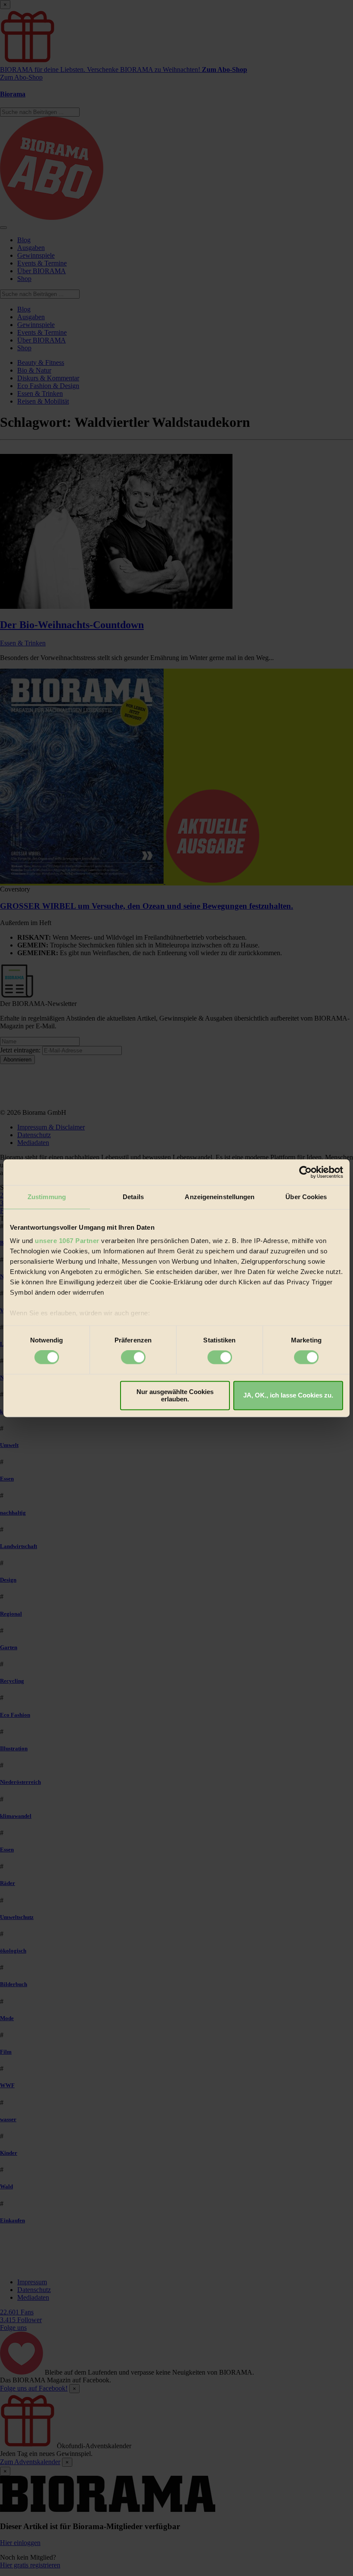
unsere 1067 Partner (67, 1241)
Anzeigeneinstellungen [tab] (220, 1197)
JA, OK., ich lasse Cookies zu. (288, 1396)
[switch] (133, 1357)
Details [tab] (133, 1197)
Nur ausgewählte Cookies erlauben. (175, 1395)
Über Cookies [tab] (306, 1197)
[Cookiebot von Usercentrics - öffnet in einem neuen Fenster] (305, 1172)
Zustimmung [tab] (47, 1197)
